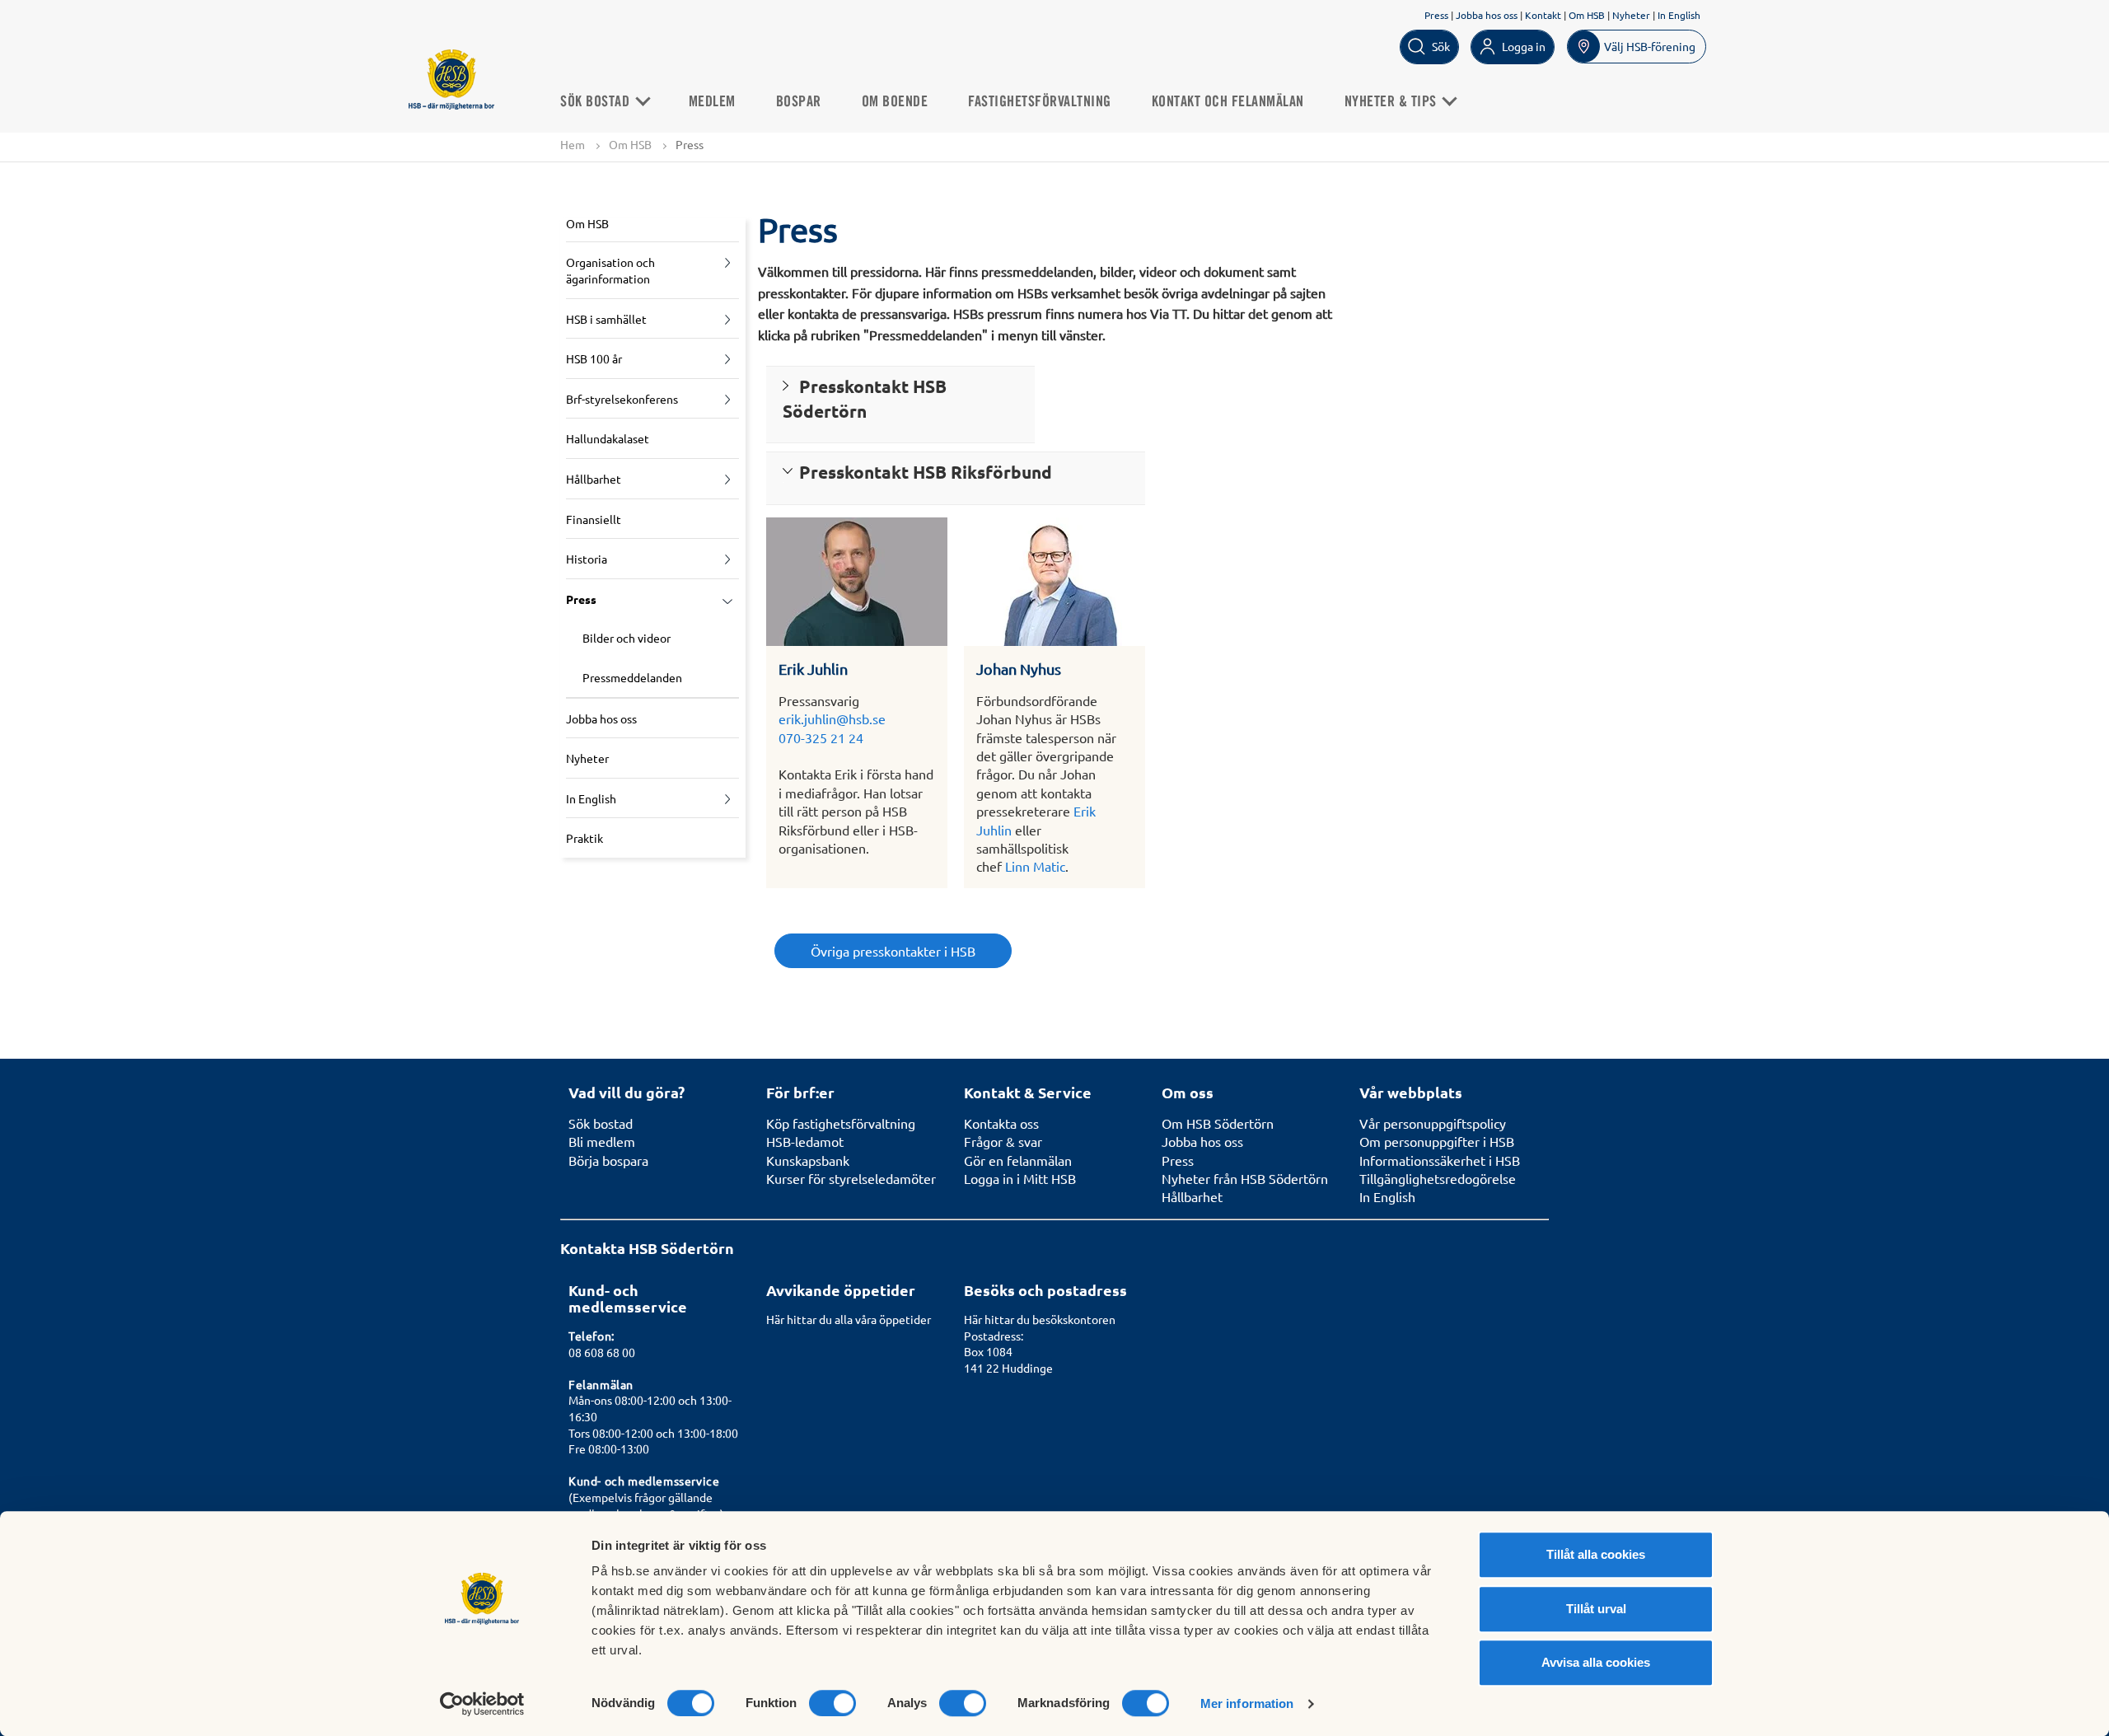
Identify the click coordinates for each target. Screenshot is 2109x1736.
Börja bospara (608, 1160)
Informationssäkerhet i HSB (1440, 1160)
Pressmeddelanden (632, 677)
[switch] (832, 1703)
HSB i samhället (606, 319)
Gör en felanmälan (1018, 1160)
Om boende (895, 102)
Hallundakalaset (608, 438)
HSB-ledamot (805, 1141)
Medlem (712, 102)
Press (1436, 15)
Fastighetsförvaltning (1040, 102)
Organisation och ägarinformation (610, 270)
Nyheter (1631, 15)
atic (1055, 866)
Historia (587, 559)
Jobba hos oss (1487, 15)
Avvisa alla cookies (1596, 1662)
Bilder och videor (627, 638)
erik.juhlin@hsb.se (832, 718)
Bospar (799, 102)
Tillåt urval (1596, 1609)
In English (1679, 15)
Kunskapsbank (808, 1160)
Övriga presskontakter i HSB (893, 951)
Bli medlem (602, 1141)
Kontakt (1543, 15)
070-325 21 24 (821, 737)
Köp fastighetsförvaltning (841, 1123)
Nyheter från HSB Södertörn (1245, 1178)
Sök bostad (597, 102)
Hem (573, 144)
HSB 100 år (594, 358)
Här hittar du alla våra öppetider (849, 1319)
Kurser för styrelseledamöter (851, 1178)
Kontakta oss (1001, 1123)
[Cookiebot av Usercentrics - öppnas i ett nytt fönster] (482, 1704)
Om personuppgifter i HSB (1437, 1141)
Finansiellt (594, 519)
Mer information (1247, 1703)
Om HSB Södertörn (1218, 1123)
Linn (1017, 866)
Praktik (585, 838)
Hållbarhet (594, 479)
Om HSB (1587, 15)
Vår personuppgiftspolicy (1433, 1123)
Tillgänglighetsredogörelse (1438, 1178)
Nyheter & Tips (1393, 102)
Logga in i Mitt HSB (1020, 1178)
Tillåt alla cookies (1596, 1554)
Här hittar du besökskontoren (1040, 1319)
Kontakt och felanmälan (1228, 102)
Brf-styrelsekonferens (622, 399)
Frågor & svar (1003, 1141)
